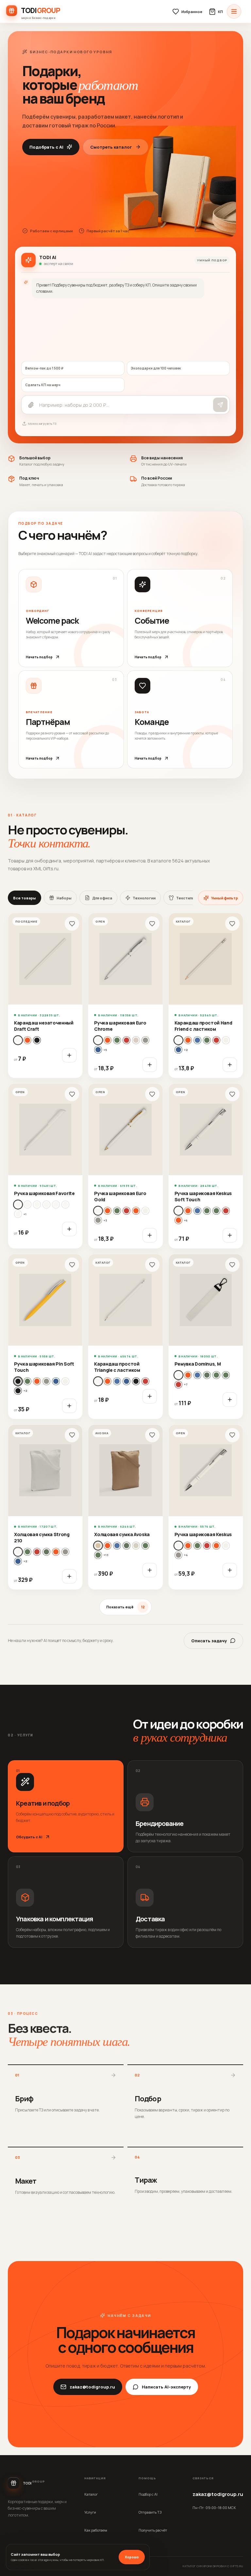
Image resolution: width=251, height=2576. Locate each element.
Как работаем (96, 2530)
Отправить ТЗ (150, 2512)
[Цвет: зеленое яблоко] (216, 1211)
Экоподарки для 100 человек (156, 368)
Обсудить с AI (29, 1837)
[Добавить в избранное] (72, 924)
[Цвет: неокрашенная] (46, 1552)
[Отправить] (220, 405)
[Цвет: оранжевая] (136, 1211)
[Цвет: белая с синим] (56, 1205)
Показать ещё (125, 1607)
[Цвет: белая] (98, 1040)
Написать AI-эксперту (166, 2387)
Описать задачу (209, 1641)
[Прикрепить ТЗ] (31, 405)
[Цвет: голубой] (188, 1040)
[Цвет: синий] (178, 1050)
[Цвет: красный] (216, 1040)
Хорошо (132, 2557)
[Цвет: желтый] (197, 1040)
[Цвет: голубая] (108, 1040)
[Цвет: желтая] (108, 1211)
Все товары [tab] (25, 898)
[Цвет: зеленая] (117, 1040)
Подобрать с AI (46, 147)
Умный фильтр (225, 898)
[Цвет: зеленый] (207, 1040)
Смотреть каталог (111, 147)
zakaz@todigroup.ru (92, 2387)
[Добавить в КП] (69, 1055)
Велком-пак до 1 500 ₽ (44, 368)
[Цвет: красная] (126, 1040)
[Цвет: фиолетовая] (65, 1381)
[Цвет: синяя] (98, 1050)
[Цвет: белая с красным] (65, 1205)
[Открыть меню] (234, 11)
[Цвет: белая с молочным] (46, 1205)
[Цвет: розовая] (136, 1040)
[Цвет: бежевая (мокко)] (98, 1546)
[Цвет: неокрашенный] (226, 1040)
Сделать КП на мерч (43, 385)
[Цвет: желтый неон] (207, 1375)
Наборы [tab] (64, 898)
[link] (45, 995)
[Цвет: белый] (18, 1040)
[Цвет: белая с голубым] (27, 1205)
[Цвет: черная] (18, 1391)
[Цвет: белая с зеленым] (37, 1205)
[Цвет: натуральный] (27, 1040)
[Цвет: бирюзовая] (188, 1211)
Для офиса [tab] (102, 898)
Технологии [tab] (144, 898)
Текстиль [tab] (185, 898)
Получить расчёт (153, 2530)
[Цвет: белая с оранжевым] (18, 1214)
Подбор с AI (148, 2494)
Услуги (90, 2512)
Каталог (91, 2494)
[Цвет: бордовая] (117, 1546)
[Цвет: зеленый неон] (226, 1375)
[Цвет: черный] (37, 1040)
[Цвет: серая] (145, 1040)
